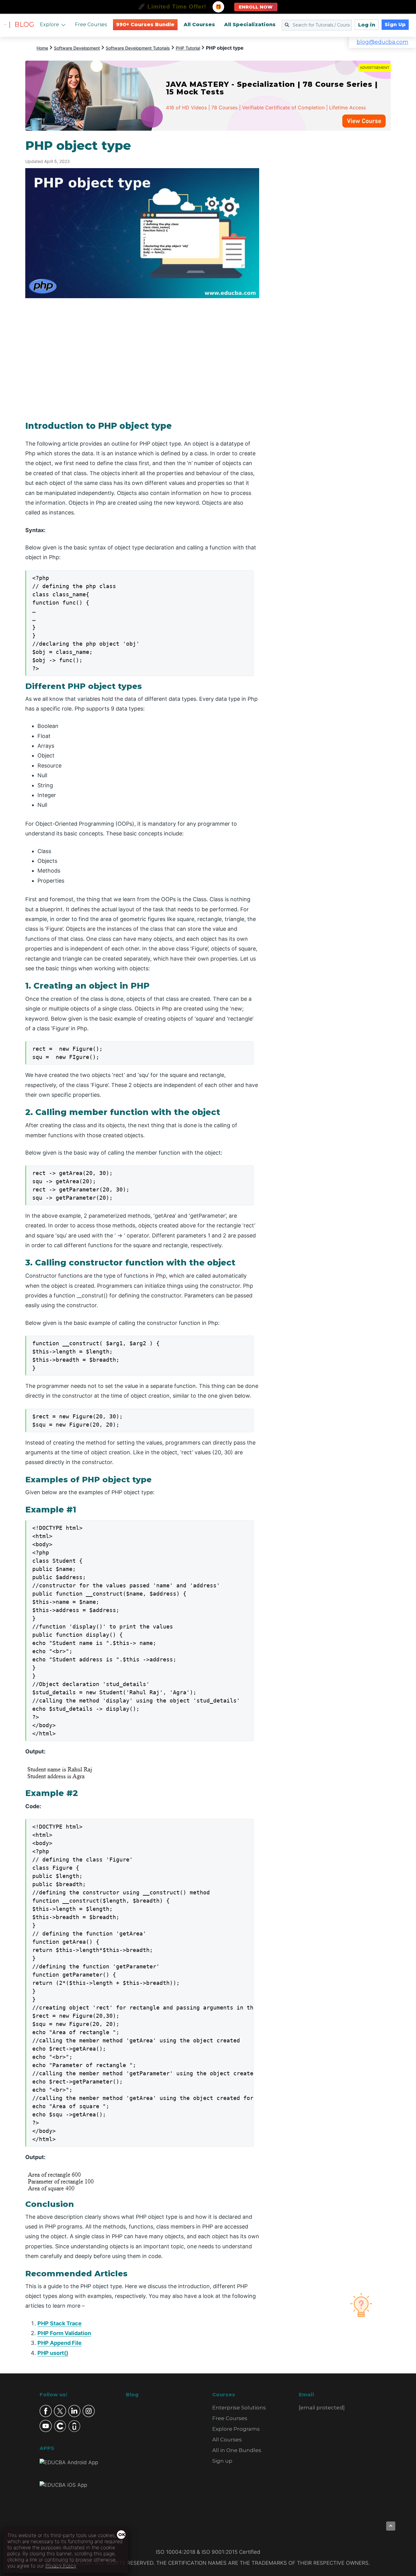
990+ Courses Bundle (145, 25)
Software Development (77, 48)
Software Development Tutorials (138, 48)
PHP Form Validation (64, 2333)
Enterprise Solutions (239, 2408)
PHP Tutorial (188, 48)
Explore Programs (236, 2429)
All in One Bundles (237, 2450)
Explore (49, 25)
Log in (367, 25)
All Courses (199, 25)
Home (42, 48)
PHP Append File (60, 2343)
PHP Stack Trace (60, 2323)
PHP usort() (53, 2353)
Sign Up (395, 25)
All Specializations (250, 25)
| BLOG (21, 25)
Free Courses (91, 25)
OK (122, 2535)
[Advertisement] (332, 230)
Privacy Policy (61, 2566)
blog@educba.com (383, 42)
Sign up (222, 2461)
